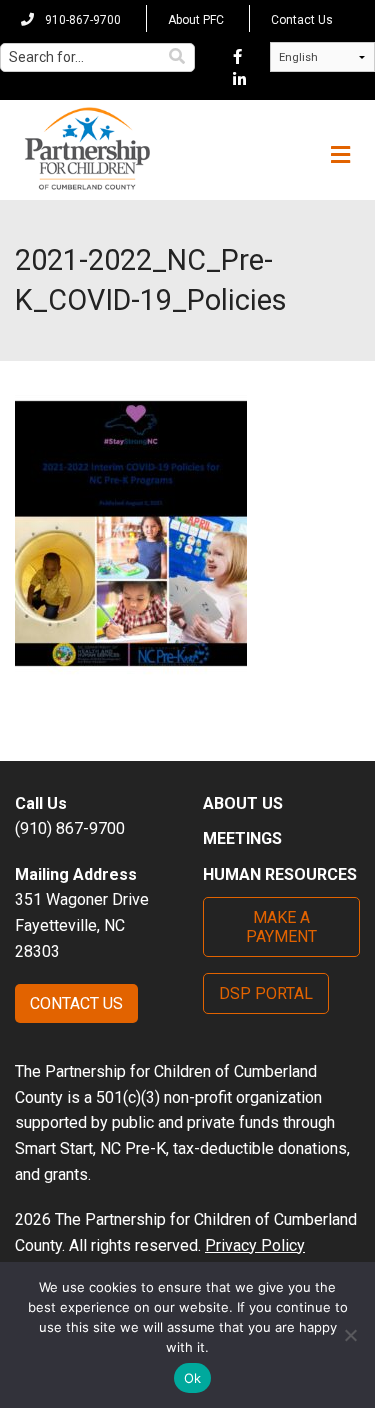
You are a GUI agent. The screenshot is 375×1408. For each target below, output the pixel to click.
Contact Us (302, 20)
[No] (350, 1335)
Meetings (242, 838)
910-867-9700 (81, 20)
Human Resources (280, 874)
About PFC (196, 20)
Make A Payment (281, 927)
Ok (193, 1378)
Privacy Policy (255, 1245)
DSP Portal (266, 993)
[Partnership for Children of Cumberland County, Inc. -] (87, 150)
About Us (243, 803)
